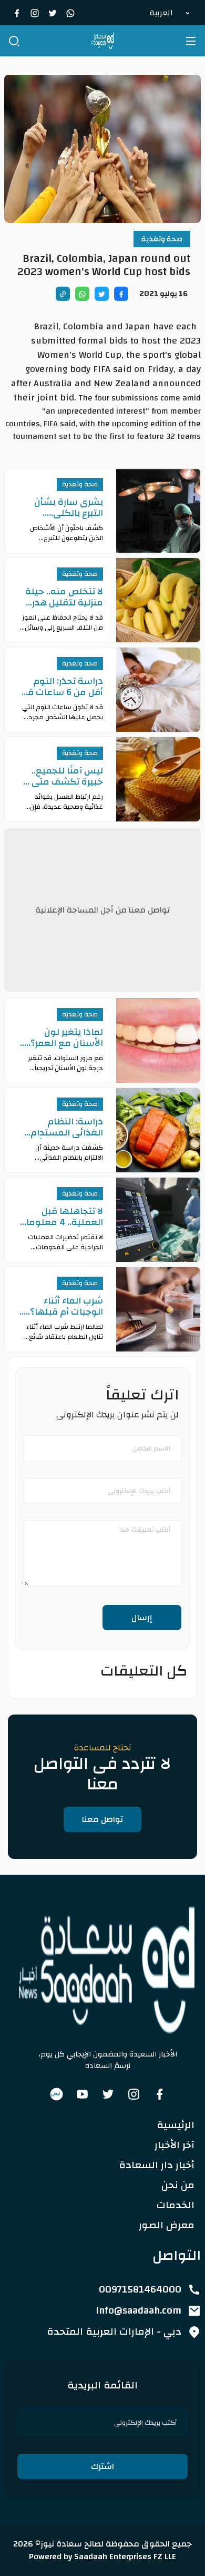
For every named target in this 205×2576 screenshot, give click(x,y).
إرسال (142, 1618)
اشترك (102, 2466)
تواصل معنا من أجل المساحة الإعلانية (102, 910)
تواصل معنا (102, 1819)
